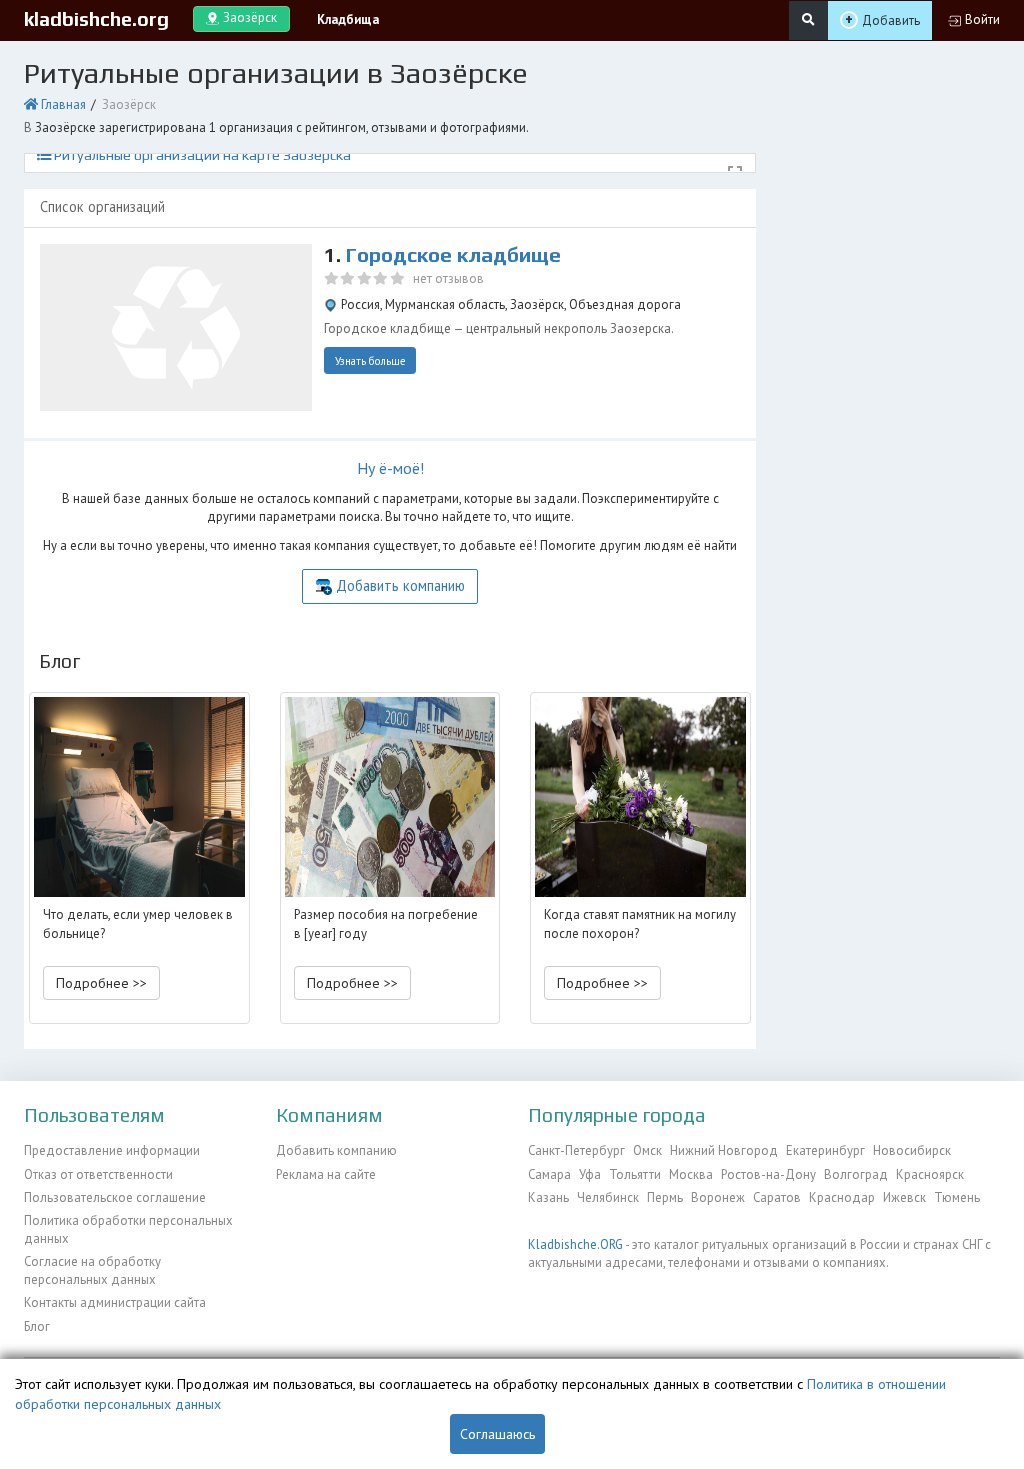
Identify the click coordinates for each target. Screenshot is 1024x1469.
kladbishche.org (96, 19)
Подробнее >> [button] (101, 983)
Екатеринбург (825, 1150)
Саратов (777, 1197)
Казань (548, 1197)
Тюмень (957, 1197)
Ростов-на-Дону (768, 1174)
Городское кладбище (453, 255)
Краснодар (842, 1197)
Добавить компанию (400, 585)
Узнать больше (370, 361)
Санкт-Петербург (576, 1150)
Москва (691, 1174)
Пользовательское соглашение (115, 1197)
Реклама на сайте (326, 1174)
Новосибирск (912, 1150)
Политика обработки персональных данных (128, 1229)
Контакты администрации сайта (115, 1302)
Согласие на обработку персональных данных (92, 1270)
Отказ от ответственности (98, 1174)
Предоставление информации (112, 1150)
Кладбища (348, 19)
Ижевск (904, 1197)
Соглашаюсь (497, 1434)
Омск (647, 1150)
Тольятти (635, 1174)
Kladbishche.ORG (575, 1244)
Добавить (891, 20)
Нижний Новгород (724, 1150)
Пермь (665, 1197)
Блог (37, 1326)
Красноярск (930, 1174)
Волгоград (856, 1174)
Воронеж (718, 1197)
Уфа (590, 1174)
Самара (549, 1174)
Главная (63, 104)
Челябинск (608, 1197)
